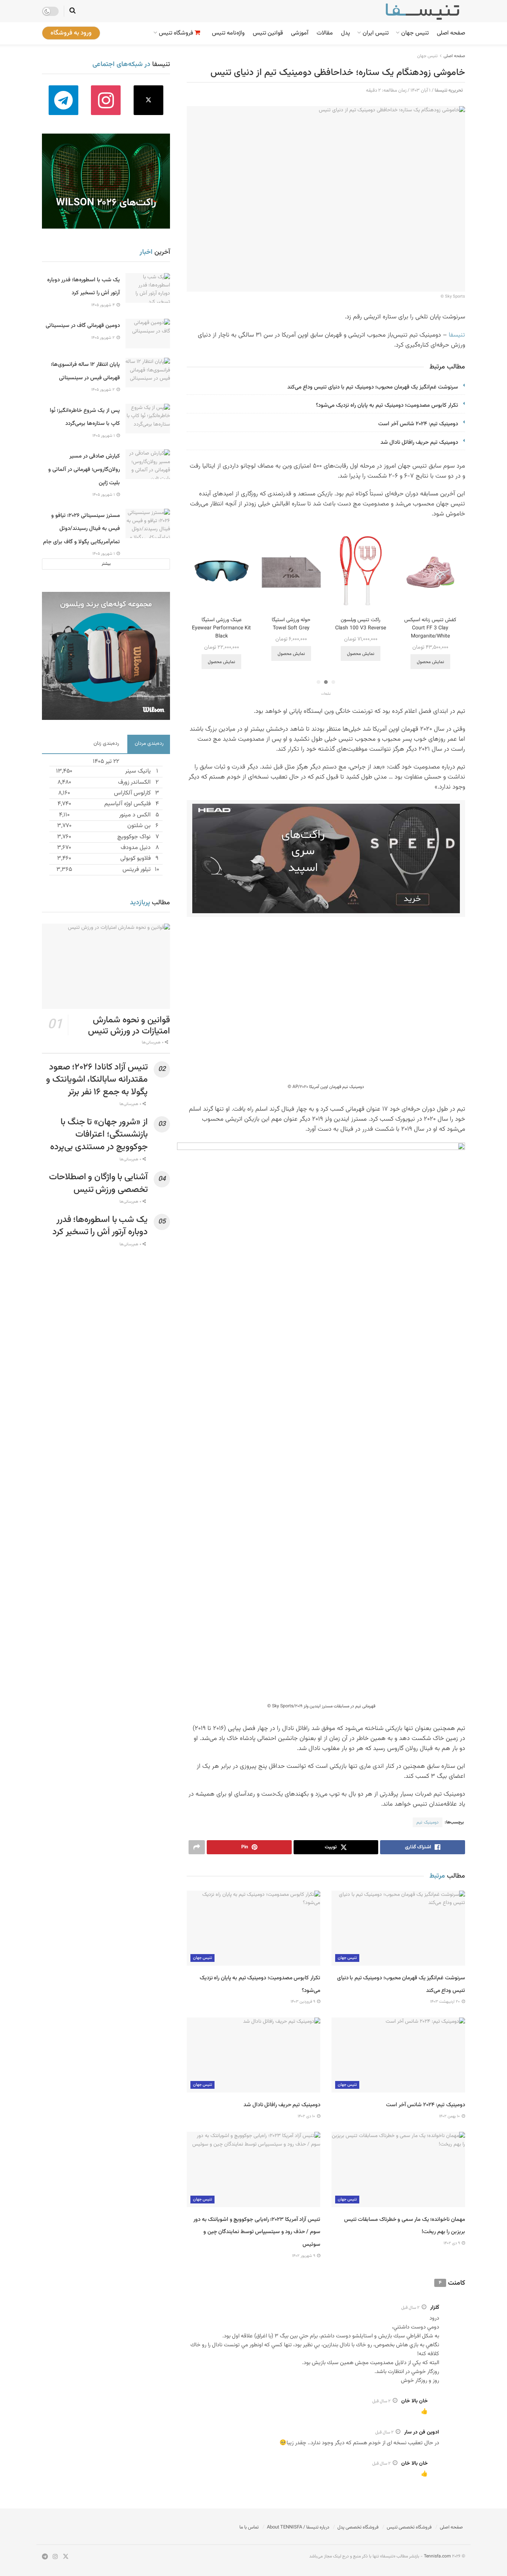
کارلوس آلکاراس (132, 793)
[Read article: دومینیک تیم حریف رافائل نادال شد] (253, 2055)
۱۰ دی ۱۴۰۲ (307, 2116)
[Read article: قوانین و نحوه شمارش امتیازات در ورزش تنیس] (106, 966)
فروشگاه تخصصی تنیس (409, 2527)
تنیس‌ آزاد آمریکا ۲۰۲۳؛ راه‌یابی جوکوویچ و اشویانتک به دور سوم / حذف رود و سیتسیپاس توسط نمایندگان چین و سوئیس (257, 2232)
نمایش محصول (430, 654)
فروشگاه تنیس (176, 33)
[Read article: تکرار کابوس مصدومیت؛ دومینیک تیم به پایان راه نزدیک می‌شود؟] (253, 1928)
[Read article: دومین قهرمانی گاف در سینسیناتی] (148, 334)
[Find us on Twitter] (149, 100)
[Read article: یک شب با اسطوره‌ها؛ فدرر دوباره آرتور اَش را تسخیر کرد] (148, 288)
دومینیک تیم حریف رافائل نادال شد (419, 443)
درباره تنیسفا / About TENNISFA (298, 2527)
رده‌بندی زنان (106, 744)
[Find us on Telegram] (63, 100)
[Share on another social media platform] (197, 1847)
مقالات (325, 33)
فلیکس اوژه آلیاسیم (127, 804)
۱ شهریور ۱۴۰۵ (104, 436)
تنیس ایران (376, 33)
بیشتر (106, 564)
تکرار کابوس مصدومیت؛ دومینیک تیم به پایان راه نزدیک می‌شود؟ (386, 405)
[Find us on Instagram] (106, 100)
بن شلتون (139, 826)
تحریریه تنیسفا (449, 91)
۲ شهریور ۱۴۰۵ (104, 338)
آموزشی (300, 33)
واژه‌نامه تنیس (228, 33)
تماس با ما (249, 2527)
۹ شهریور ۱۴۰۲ (304, 2256)
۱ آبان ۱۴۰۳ (421, 91)
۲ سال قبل (410, 2308)
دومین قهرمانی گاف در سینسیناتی (83, 326)
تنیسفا (457, 335)
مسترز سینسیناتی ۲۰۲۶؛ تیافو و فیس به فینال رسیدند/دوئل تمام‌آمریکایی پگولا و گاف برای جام (81, 529)
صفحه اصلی (451, 33)
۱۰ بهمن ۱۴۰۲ (450, 2116)
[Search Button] (73, 11)
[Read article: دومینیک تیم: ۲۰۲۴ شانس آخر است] (398, 2055)
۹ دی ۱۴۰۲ (452, 2243)
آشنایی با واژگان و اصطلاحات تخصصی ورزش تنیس (98, 1183)
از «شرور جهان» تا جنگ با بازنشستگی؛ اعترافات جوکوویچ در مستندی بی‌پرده (99, 1135)
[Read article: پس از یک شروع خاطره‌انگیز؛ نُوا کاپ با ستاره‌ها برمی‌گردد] (148, 419)
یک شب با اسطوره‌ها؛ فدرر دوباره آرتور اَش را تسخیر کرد (100, 1226)
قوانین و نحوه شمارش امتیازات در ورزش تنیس (129, 1026)
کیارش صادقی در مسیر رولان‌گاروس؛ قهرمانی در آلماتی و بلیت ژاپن (84, 469)
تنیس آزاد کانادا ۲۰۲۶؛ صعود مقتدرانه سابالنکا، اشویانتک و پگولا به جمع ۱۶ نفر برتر (97, 1080)
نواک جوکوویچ (134, 837)
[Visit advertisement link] (326, 858)
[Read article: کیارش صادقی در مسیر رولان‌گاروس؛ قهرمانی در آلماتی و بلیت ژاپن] (148, 464)
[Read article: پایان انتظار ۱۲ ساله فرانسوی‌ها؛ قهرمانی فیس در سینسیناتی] (148, 373)
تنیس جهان (415, 33)
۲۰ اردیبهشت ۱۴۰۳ (446, 2002)
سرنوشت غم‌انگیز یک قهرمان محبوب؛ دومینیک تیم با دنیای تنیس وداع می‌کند (373, 387)
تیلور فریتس (137, 870)
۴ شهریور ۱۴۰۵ (104, 305)
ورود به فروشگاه (71, 33)
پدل (346, 33)
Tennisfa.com (437, 2556)
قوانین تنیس (268, 33)
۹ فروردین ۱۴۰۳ (303, 2002)
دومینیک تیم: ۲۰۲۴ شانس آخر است (418, 424)
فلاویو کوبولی (135, 858)
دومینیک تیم (428, 1822)
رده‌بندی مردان (149, 744)
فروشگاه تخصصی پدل (358, 2527)
